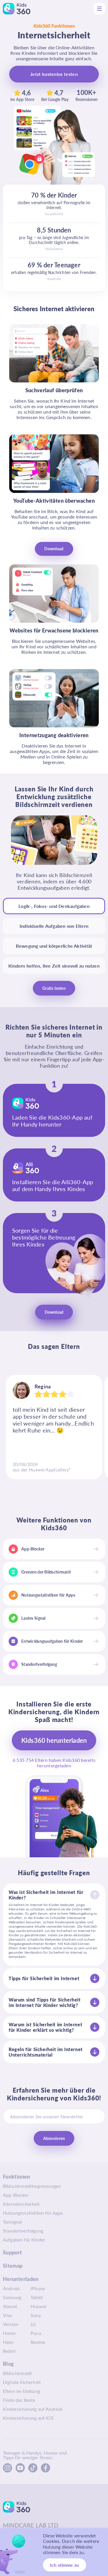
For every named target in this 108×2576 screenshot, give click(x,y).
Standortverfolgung (23, 2231)
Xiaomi (10, 2306)
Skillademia (54, 249)
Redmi (9, 2351)
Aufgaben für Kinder (24, 2240)
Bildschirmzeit (17, 2373)
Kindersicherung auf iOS (28, 2418)
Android (11, 2288)
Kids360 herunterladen (54, 1740)
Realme (38, 2342)
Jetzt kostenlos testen (54, 74)
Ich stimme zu (65, 2565)
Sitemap (13, 2266)
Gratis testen (54, 988)
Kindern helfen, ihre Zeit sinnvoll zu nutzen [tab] (54, 966)
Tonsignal (12, 2222)
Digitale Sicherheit (22, 2382)
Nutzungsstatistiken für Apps (33, 2213)
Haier (8, 2342)
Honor (10, 2333)
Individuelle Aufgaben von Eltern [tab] (54, 926)
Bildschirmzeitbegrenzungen (32, 2186)
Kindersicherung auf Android (33, 2409)
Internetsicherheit (21, 2204)
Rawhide (54, 279)
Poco (36, 2333)
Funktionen (17, 2177)
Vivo (8, 2315)
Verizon (11, 2324)
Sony (36, 2315)
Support (13, 2252)
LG (33, 2324)
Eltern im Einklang (21, 2391)
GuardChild (54, 214)
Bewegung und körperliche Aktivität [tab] (54, 946)
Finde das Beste (19, 2400)
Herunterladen (21, 2279)
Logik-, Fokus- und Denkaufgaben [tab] (54, 906)
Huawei (38, 2306)
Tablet (37, 2297)
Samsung (12, 2297)
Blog (8, 2364)
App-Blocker (16, 2195)
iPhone (38, 2288)
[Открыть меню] (99, 9)
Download (54, 549)
